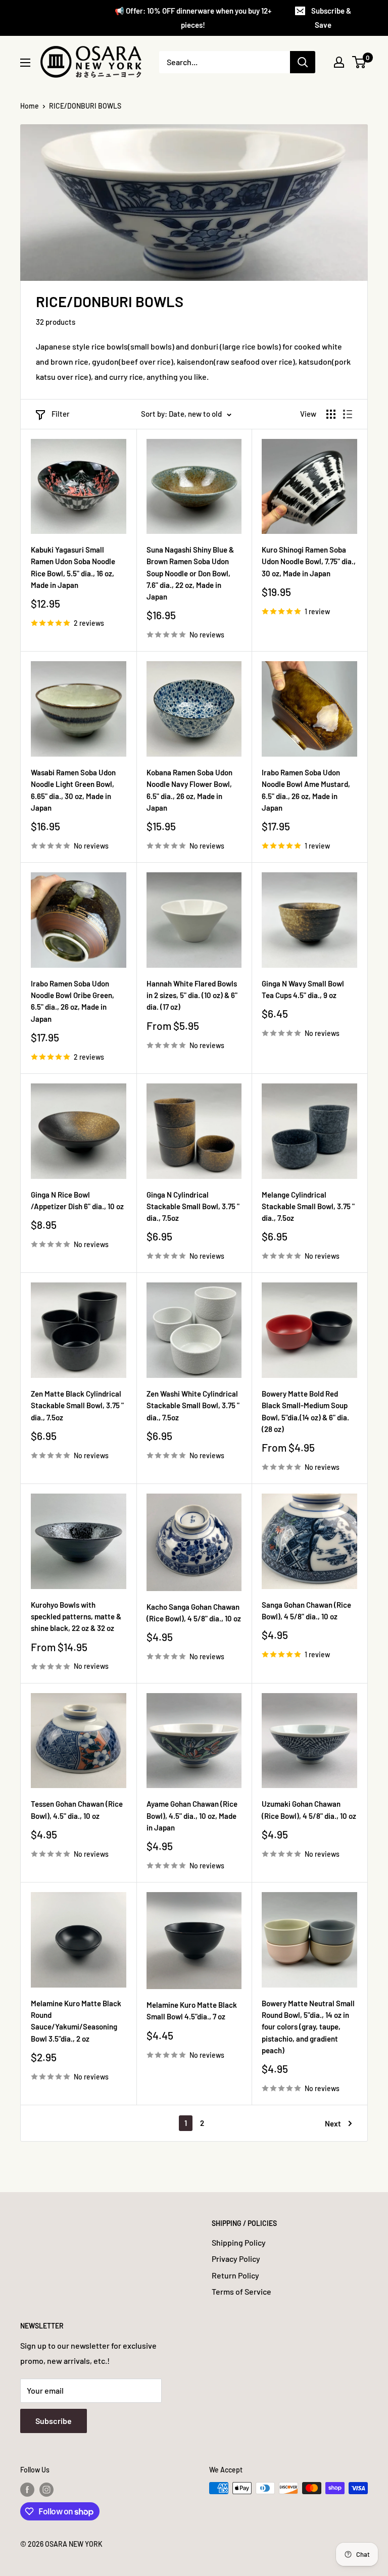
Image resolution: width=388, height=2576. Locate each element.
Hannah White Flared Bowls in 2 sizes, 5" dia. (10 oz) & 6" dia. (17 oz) (192, 995)
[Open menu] (25, 63)
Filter (61, 414)
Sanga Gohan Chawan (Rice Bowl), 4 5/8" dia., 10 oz (306, 1611)
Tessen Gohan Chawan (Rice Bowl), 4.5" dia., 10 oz (77, 1810)
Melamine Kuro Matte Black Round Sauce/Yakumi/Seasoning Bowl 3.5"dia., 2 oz (76, 2021)
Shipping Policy (239, 2242)
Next (333, 2123)
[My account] (339, 62)
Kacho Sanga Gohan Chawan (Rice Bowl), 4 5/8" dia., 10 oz (194, 1613)
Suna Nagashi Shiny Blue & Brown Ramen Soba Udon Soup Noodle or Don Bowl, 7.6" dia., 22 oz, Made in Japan (190, 573)
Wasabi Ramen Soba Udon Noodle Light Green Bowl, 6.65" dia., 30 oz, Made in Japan (73, 790)
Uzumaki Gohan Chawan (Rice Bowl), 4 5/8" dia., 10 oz (309, 1810)
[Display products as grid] (331, 414)
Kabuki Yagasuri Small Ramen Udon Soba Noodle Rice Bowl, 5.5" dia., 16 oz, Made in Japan (73, 567)
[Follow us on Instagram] (46, 2489)
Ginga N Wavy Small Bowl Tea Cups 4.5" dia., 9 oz (303, 989)
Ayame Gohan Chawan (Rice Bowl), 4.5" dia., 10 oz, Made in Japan (192, 1816)
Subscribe (54, 2421)
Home (30, 106)
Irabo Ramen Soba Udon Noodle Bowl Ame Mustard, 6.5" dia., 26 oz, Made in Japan (306, 790)
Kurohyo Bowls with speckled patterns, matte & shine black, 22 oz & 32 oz (76, 1617)
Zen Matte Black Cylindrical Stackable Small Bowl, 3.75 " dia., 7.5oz (77, 1405)
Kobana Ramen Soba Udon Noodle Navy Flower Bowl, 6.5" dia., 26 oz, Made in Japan (189, 790)
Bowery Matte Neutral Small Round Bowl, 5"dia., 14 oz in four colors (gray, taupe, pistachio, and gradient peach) (308, 2027)
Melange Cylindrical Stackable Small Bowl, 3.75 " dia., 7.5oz (308, 1206)
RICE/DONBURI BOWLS (85, 106)
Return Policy (235, 2275)
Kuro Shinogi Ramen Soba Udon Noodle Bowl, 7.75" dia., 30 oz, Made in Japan (309, 561)
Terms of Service (241, 2291)
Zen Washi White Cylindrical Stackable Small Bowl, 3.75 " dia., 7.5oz (193, 1405)
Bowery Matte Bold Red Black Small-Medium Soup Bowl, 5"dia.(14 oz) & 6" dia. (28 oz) (305, 1411)
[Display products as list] (348, 414)
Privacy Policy (236, 2259)
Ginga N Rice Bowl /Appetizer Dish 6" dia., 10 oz (77, 1200)
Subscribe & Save (331, 18)
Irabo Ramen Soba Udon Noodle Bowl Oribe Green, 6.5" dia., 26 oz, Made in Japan (72, 1001)
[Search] (303, 62)
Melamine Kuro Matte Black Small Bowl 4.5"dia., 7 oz (192, 2011)
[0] (359, 62)
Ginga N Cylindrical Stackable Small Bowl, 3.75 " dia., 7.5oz (193, 1206)
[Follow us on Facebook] (27, 2489)
